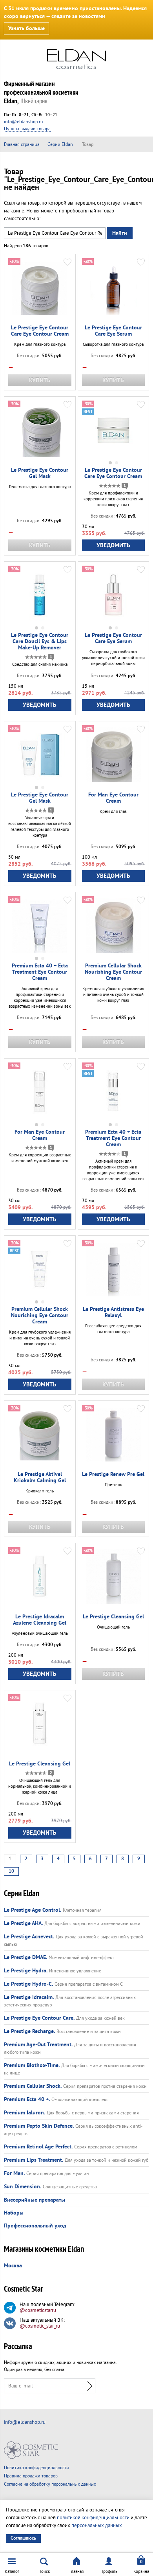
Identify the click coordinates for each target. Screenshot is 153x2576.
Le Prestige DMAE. (25, 1958)
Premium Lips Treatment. (34, 2160)
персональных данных (97, 2526)
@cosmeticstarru (38, 2310)
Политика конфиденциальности (36, 2468)
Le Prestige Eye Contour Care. (39, 2018)
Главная (76, 2572)
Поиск (44, 2572)
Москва (13, 2266)
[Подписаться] (88, 2386)
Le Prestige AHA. (23, 1923)
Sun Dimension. (23, 2187)
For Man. (14, 2173)
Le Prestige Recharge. (29, 2031)
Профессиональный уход (35, 2226)
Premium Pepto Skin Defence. (39, 2126)
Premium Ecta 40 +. (27, 2100)
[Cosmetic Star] (31, 2450)
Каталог (12, 2572)
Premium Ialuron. (25, 2113)
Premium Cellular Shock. (33, 2086)
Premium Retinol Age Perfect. (38, 2147)
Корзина (141, 2572)
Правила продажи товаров (31, 2476)
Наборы (14, 2213)
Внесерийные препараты (35, 2200)
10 (11, 1871)
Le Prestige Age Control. (33, 1910)
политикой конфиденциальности (93, 2518)
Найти (120, 233)
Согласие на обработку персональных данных (50, 2484)
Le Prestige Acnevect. (29, 1937)
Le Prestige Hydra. (26, 1971)
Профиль (109, 2572)
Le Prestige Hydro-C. (28, 1984)
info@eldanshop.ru (23, 122)
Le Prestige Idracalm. (29, 1997)
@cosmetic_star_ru (40, 2326)
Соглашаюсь (23, 2538)
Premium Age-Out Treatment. (38, 2045)
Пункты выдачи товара (27, 129)
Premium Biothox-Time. (32, 2065)
